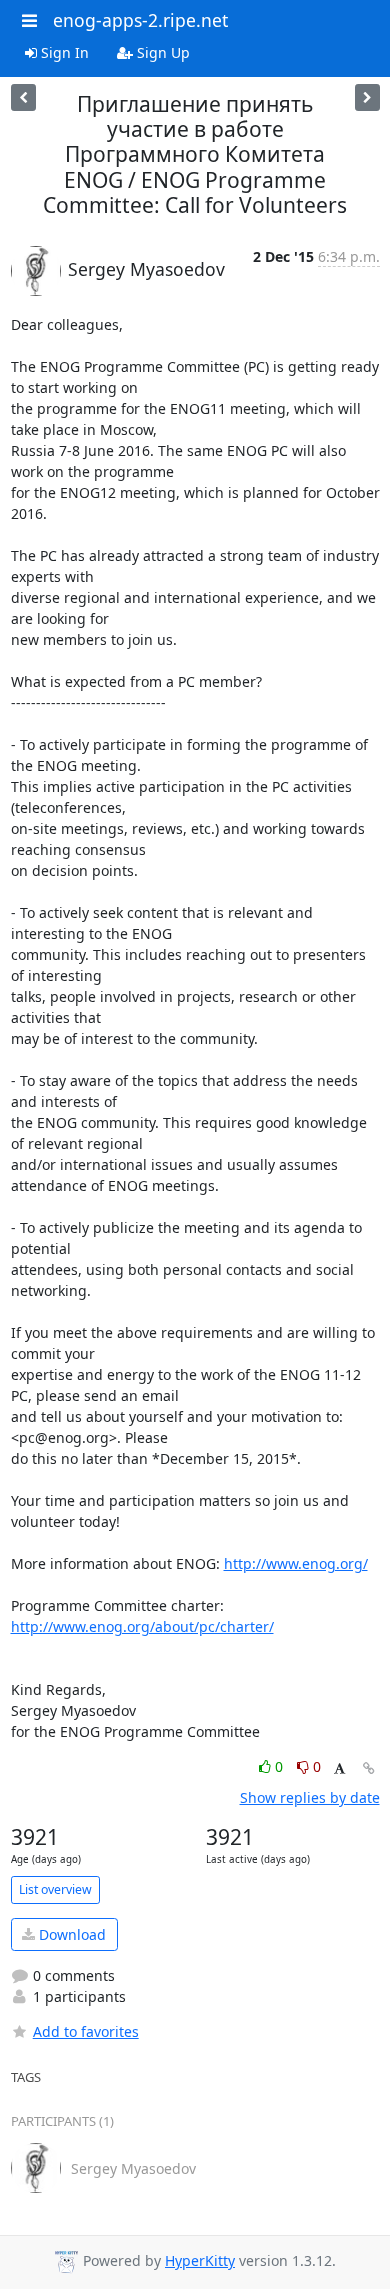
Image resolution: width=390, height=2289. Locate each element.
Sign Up (161, 52)
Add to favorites (86, 2031)
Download (70, 1934)
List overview (55, 1889)
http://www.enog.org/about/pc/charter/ (142, 1626)
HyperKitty (200, 2260)
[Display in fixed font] (339, 1769)
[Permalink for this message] (369, 1768)
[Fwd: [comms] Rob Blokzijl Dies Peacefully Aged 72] (367, 97)
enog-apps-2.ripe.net (140, 20)
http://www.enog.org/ (296, 1563)
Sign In (63, 52)
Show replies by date (310, 1797)
